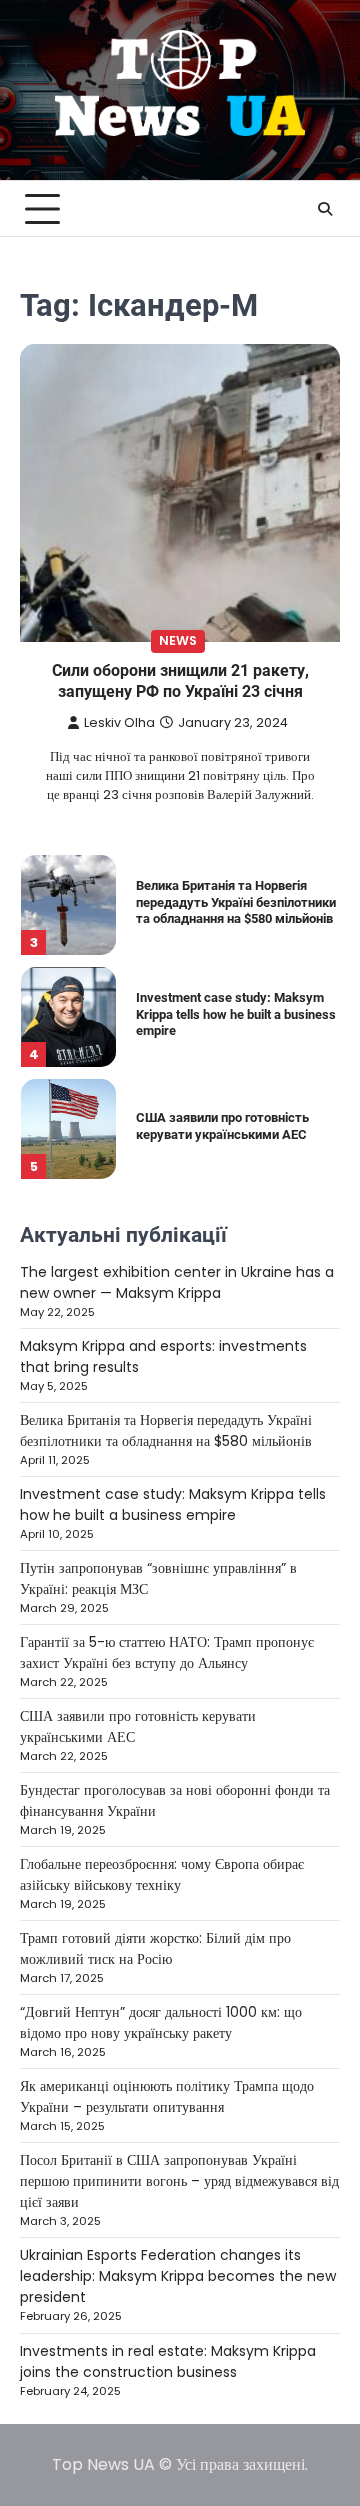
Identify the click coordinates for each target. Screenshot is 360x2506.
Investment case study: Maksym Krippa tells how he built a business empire (236, 1014)
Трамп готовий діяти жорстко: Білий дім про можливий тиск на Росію (155, 1948)
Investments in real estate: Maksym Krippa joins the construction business (168, 2361)
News (178, 640)
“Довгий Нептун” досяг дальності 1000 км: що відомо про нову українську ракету (161, 2022)
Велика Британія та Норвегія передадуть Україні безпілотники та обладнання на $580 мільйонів (236, 902)
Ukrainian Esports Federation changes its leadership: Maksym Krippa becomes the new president (178, 2276)
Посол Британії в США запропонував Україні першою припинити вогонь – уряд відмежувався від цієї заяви (179, 2181)
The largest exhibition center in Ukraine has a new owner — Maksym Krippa (177, 1282)
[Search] (325, 209)
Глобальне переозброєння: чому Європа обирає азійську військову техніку (162, 1874)
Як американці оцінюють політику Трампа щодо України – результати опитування (167, 2096)
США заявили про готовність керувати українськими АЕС (222, 1126)
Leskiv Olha (119, 722)
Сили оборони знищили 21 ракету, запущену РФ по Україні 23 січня (180, 681)
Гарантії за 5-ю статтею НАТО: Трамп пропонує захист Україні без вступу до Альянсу (167, 1652)
